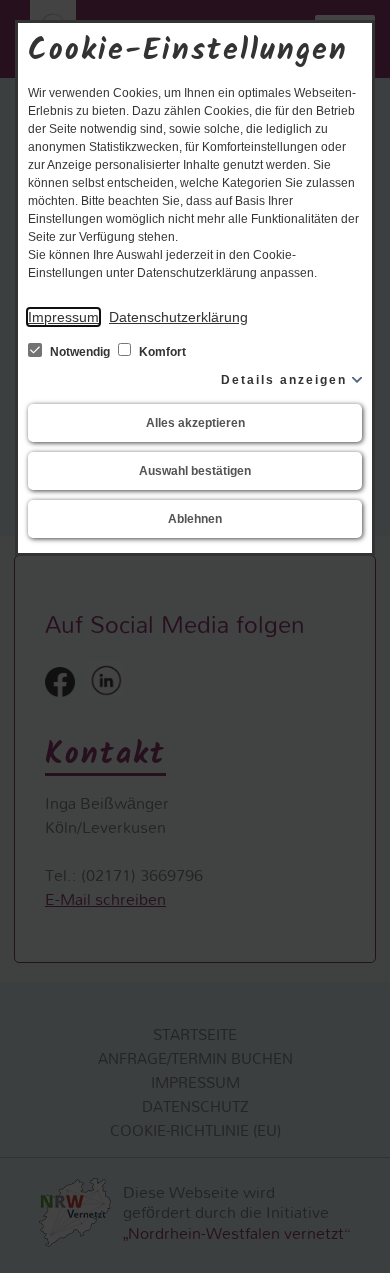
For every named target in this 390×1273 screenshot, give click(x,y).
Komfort (161, 352)
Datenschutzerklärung (178, 317)
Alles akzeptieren (195, 423)
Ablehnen (195, 519)
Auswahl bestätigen (195, 471)
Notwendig (80, 352)
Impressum (63, 317)
